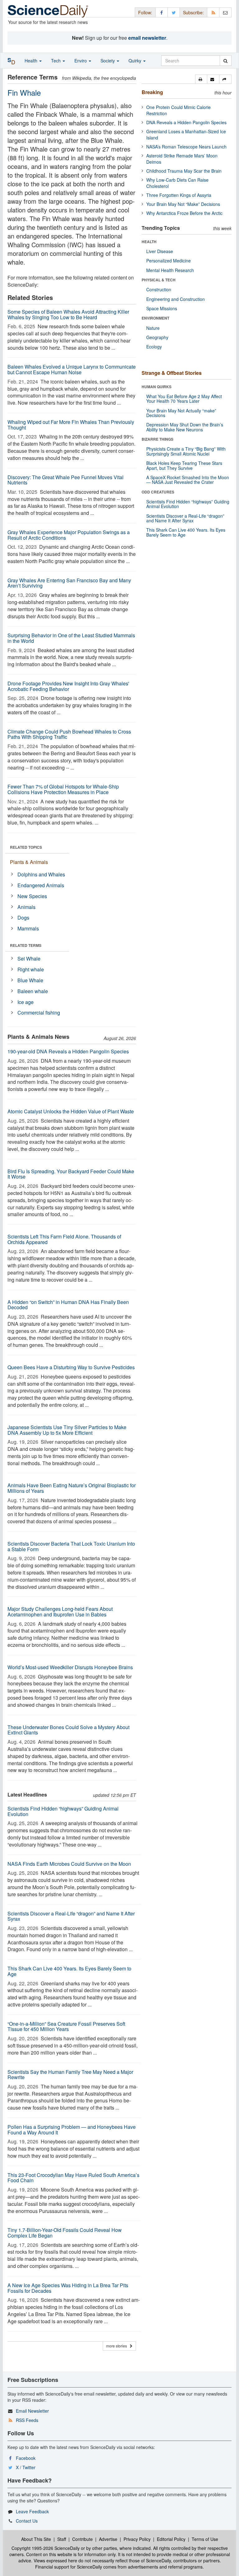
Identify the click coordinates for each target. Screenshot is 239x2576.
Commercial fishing (39, 1013)
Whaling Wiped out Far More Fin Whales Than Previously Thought (71, 425)
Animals (26, 907)
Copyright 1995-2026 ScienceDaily (46, 2548)
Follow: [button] (145, 12)
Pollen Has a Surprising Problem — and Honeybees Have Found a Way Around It (72, 2130)
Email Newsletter (32, 2411)
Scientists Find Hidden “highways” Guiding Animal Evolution (63, 1811)
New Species (32, 896)
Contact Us (27, 2521)
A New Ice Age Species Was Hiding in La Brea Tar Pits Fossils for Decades (68, 2288)
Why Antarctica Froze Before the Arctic (184, 213)
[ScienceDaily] (48, 11)
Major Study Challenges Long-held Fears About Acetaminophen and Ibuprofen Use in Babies (60, 1612)
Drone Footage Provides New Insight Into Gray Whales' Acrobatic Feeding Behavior (68, 686)
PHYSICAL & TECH (159, 280)
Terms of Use (205, 2539)
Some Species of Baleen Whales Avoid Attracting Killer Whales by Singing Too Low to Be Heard (68, 314)
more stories (118, 2346)
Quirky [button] (136, 61)
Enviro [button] (81, 61)
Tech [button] (56, 61)
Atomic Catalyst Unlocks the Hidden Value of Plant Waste (71, 1111)
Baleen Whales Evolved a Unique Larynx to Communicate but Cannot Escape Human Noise (72, 369)
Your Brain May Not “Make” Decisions (183, 204)
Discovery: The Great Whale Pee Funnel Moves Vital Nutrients (66, 480)
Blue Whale (30, 980)
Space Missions (162, 308)
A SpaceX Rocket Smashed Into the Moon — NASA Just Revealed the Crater (188, 480)
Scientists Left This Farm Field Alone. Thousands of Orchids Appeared (64, 1239)
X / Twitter (26, 2467)
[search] (225, 61)
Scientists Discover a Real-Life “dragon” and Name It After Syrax (71, 1916)
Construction (159, 289)
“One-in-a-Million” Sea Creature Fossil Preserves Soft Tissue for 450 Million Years (66, 2026)
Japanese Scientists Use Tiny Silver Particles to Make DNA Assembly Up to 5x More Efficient (67, 1430)
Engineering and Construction (176, 299)
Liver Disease (160, 251)
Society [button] (108, 61)
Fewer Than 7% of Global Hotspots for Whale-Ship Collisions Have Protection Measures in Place (63, 789)
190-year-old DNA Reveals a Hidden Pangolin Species (68, 1051)
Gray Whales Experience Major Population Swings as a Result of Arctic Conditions (69, 535)
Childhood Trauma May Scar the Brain (184, 171)
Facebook (26, 2458)
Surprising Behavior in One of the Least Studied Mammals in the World (71, 638)
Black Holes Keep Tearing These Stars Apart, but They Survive (184, 465)
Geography (157, 337)
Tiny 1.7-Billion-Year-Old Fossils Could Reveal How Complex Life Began (65, 2233)
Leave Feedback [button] (32, 2511)
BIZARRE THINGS (157, 439)
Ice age (26, 1002)
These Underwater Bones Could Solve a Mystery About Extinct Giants (68, 1730)
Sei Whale (29, 959)
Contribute (82, 2539)
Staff (62, 2539)
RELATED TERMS (26, 945)
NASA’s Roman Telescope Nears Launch (186, 147)
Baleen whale (33, 991)
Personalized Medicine (169, 261)
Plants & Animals (29, 862)
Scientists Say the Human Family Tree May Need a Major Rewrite (70, 2075)
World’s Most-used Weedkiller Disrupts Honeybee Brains (70, 1667)
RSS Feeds (27, 2420)
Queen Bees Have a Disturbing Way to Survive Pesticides (71, 1367)
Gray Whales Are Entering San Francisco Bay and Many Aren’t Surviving (69, 583)
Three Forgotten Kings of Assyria (179, 195)
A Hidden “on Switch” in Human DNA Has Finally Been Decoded (68, 1305)
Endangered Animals (41, 885)
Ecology (154, 347)
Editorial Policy (171, 2539)
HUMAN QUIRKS (157, 387)
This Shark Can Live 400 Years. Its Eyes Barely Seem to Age (69, 1971)
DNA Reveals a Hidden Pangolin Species (186, 122)
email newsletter (147, 38)
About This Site (36, 2539)
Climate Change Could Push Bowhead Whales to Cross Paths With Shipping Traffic (69, 734)
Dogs (23, 918)
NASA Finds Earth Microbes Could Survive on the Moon (69, 1864)
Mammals (28, 928)
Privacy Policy (137, 2539)
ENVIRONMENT (155, 318)
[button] (201, 79)
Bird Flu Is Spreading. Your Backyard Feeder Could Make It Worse (71, 1174)
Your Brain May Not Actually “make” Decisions (181, 413)
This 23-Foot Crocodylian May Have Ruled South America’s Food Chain (73, 2178)
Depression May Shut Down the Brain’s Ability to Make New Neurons (185, 427)
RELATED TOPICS (26, 847)
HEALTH (149, 242)
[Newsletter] (225, 12)
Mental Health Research (170, 270)
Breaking (152, 92)
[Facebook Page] (162, 12)
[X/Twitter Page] (174, 12)
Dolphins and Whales (41, 874)
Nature (153, 328)
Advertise (108, 2539)
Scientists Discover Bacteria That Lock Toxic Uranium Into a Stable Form (71, 1546)
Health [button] (32, 61)
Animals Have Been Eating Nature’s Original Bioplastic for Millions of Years (72, 1488)
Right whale (31, 969)
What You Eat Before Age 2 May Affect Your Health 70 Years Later (184, 399)
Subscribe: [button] (193, 12)
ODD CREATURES (158, 492)
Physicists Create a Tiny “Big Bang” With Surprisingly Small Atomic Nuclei (186, 451)
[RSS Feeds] (213, 12)
